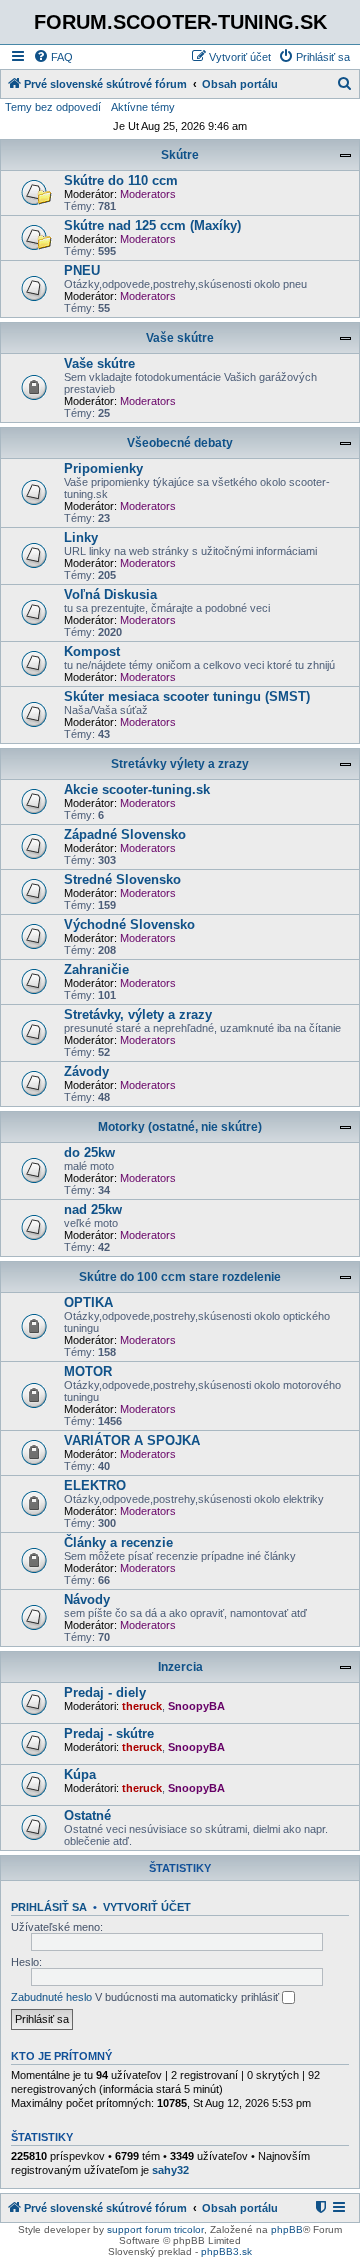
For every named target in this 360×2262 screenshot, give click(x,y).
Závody (86, 1071)
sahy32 (170, 2170)
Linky (81, 537)
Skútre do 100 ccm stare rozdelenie (180, 1277)
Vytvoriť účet (147, 1907)
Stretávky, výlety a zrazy (138, 1014)
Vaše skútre (180, 338)
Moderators (148, 194)
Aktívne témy (143, 107)
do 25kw (89, 1152)
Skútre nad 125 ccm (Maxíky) (152, 225)
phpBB (287, 2229)
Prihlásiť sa (49, 1907)
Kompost (92, 651)
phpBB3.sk (226, 2251)
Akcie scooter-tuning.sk (137, 789)
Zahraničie (96, 969)
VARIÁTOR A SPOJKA (132, 1440)
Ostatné (87, 1815)
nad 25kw (93, 1209)
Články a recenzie (118, 1542)
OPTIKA (88, 1302)
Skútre (180, 155)
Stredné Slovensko (122, 879)
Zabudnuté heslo (51, 1997)
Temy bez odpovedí (53, 107)
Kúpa (80, 1774)
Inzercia (180, 1667)
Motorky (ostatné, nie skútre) (180, 1127)
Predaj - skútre (109, 1733)
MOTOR (88, 1371)
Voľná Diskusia (110, 594)
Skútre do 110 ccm (121, 180)
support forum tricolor (155, 2229)
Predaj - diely (105, 1692)
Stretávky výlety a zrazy (180, 764)
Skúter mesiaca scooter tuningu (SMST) (187, 696)
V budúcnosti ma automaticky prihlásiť (188, 1997)
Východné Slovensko (129, 924)
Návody (87, 1599)
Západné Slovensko (125, 834)
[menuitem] (53, 57)
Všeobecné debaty (180, 443)
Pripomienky (103, 468)
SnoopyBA (196, 1706)
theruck (142, 1706)
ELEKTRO (95, 1485)
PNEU (82, 270)
